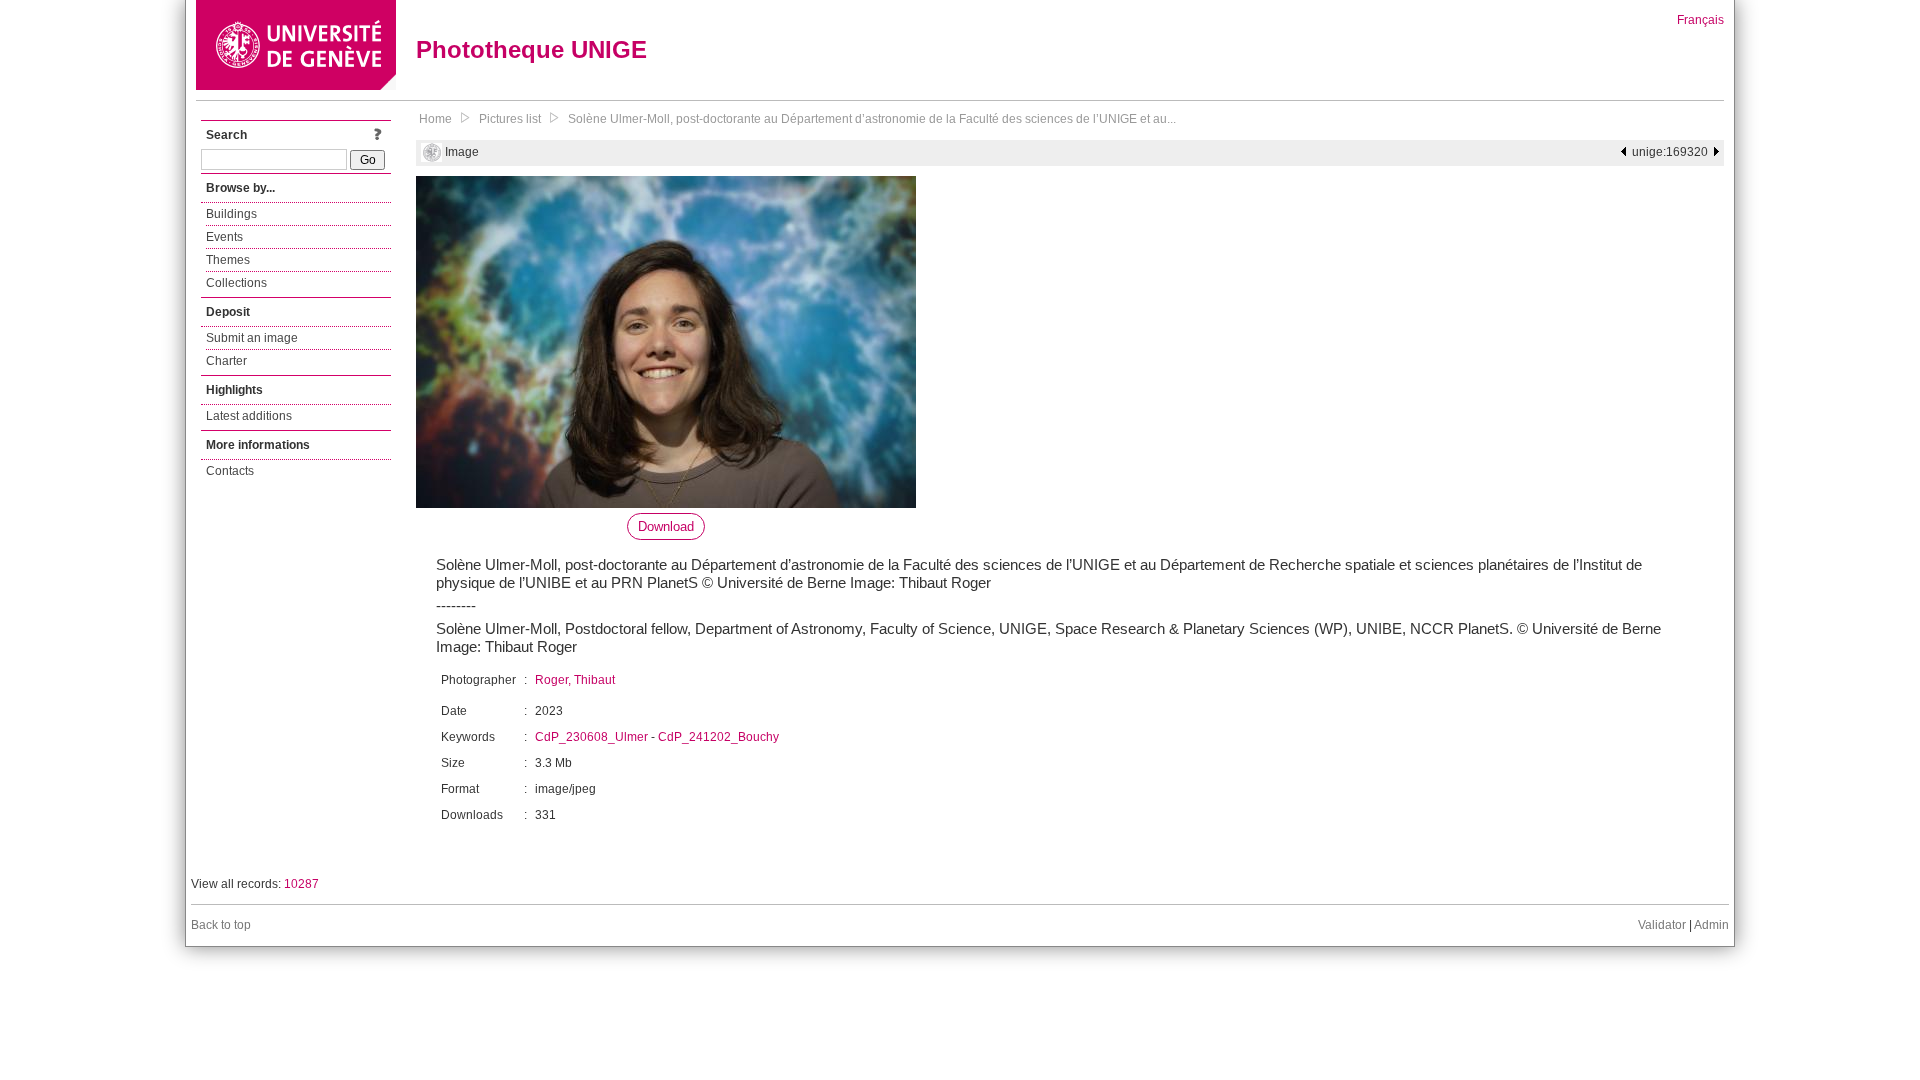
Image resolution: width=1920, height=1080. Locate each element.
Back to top (221, 925)
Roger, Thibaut (575, 680)
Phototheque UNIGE (531, 49)
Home (435, 119)
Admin (1711, 925)
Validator (1662, 925)
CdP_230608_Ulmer (591, 737)
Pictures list (510, 119)
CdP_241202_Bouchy (718, 737)
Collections (236, 283)
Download (666, 526)
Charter (226, 361)
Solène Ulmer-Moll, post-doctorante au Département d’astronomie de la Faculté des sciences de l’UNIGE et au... (872, 119)
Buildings (231, 214)
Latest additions (249, 416)
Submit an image (252, 338)
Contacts (230, 471)
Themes (228, 260)
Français (1700, 20)
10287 (301, 884)
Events (224, 237)
